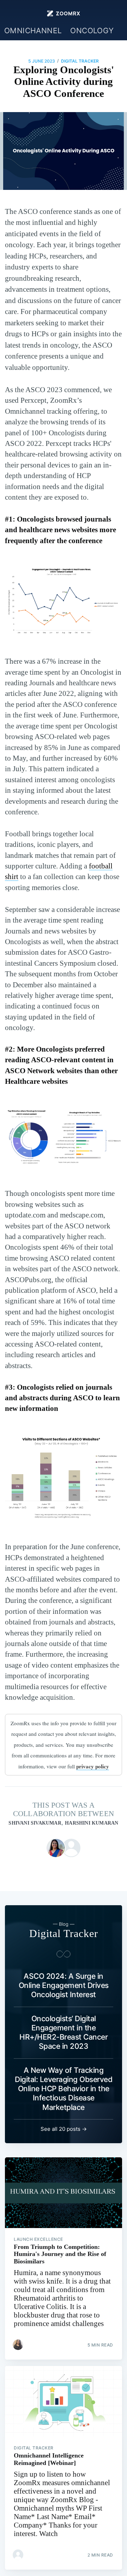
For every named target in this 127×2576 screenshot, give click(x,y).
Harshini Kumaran (92, 1823)
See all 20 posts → (64, 2129)
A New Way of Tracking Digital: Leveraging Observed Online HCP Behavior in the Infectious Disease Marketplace (64, 2089)
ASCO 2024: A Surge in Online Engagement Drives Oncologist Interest (64, 1985)
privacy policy (93, 1766)
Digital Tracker (80, 61)
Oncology (92, 31)
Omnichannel (33, 31)
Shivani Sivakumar (35, 1823)
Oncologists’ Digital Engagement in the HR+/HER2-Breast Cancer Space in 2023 (64, 2033)
